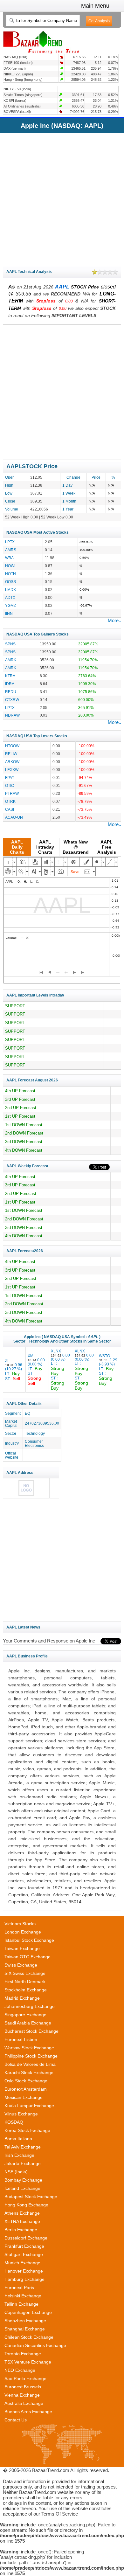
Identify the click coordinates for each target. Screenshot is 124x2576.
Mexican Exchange (24, 2097)
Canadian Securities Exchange (35, 2345)
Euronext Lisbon (21, 2039)
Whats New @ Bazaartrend (76, 847)
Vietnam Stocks (20, 1924)
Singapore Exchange (25, 2015)
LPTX (10, 542)
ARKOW (12, 762)
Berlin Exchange (21, 2230)
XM (36, 1370)
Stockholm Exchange (26, 1990)
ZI (14, 1370)
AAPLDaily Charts (17, 847)
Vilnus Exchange (21, 2114)
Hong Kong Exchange (26, 2205)
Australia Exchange (24, 2403)
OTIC (10, 785)
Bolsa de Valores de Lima (30, 2064)
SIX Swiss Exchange (25, 1973)
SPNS (10, 644)
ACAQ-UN (14, 817)
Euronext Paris (19, 2288)
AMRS (11, 550)
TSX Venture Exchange (28, 2362)
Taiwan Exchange (22, 1948)
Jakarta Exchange (23, 2163)
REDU (11, 692)
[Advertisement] (62, 198)
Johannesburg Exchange (30, 2006)
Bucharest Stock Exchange (31, 2031)
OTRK (10, 801)
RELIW (11, 754)
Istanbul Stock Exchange (29, 1940)
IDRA (10, 684)
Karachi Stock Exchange (29, 2073)
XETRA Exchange (22, 2221)
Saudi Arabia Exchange (28, 2023)
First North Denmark (25, 1982)
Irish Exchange (19, 2155)
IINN (9, 613)
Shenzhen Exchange (25, 2321)
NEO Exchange (20, 2370)
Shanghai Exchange (25, 2329)
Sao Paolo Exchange (25, 2378)
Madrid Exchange (22, 1998)
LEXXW (12, 770)
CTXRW (12, 700)
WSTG (108, 1370)
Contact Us (16, 2420)
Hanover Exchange (24, 2271)
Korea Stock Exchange (27, 2130)
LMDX (10, 590)
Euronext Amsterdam (26, 2089)
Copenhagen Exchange (28, 2312)
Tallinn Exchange (21, 2304)
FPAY (10, 778)
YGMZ (10, 605)
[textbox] (43, 21)
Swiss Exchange (21, 1965)
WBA (9, 558)
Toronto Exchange (23, 2354)
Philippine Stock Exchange (31, 2056)
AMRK (11, 660)
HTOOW (12, 746)
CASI (10, 809)
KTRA (10, 676)
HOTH (10, 574)
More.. (114, 620)
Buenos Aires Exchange (28, 2412)
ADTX (10, 597)
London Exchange (23, 1932)
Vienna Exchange (22, 2395)
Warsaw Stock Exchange (29, 2048)
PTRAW (12, 793)
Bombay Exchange (23, 2180)
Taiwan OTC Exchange (28, 1957)
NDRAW (12, 715)
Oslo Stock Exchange (26, 2081)
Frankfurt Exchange (24, 2246)
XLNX (60, 1370)
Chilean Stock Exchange (29, 2337)
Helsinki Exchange (23, 2296)
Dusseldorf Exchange (26, 2238)
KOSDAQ (14, 2122)
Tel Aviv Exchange (23, 2147)
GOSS (10, 582)
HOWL (11, 566)
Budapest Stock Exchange (31, 2197)
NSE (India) (16, 2172)
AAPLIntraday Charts (45, 847)
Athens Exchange (22, 2213)
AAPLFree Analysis (107, 847)
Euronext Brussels (23, 2387)
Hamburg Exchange (24, 2279)
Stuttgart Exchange (24, 2254)
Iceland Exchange (22, 2188)
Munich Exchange (22, 2263)
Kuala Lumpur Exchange (29, 2106)
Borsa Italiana (18, 2139)
